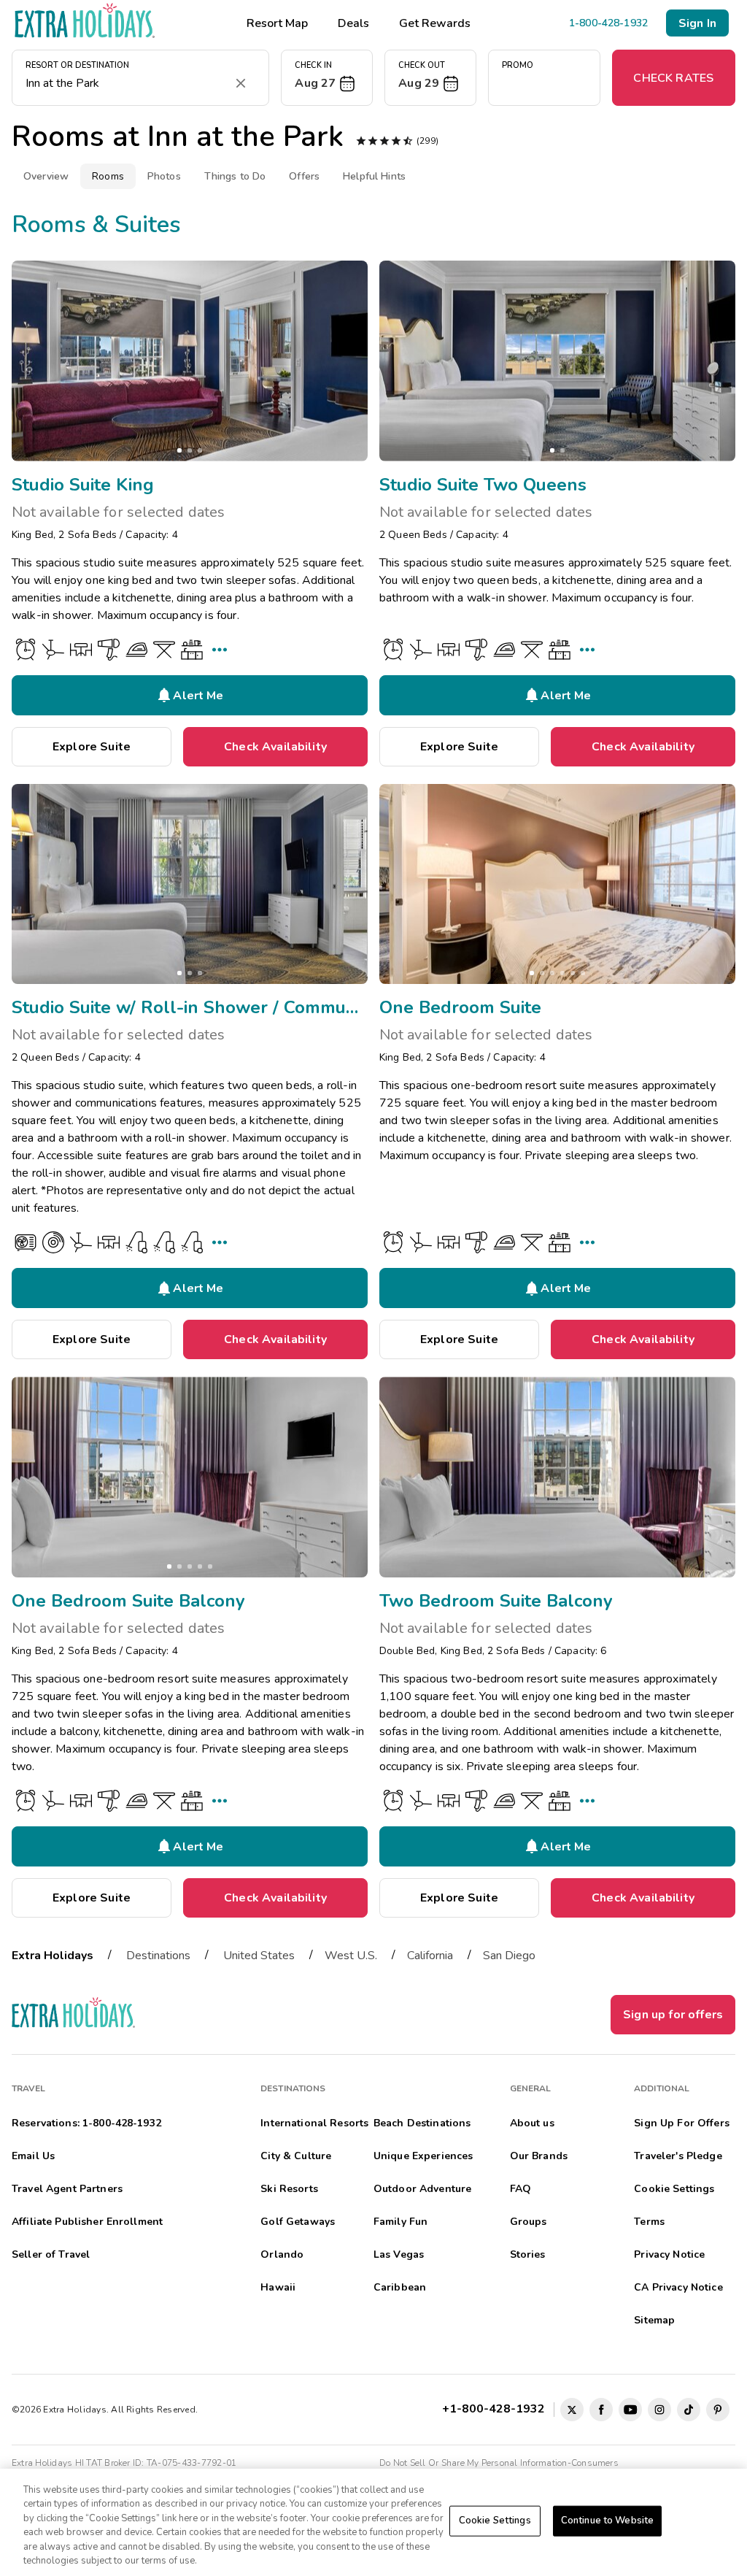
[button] (327, 78)
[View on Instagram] (659, 2410)
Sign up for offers (673, 2015)
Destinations (158, 1956)
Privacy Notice (669, 2254)
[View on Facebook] (601, 2410)
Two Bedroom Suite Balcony (496, 1601)
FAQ (520, 2189)
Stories (528, 2254)
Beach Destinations (422, 2123)
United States (259, 1956)
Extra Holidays (53, 1956)
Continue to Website (607, 2521)
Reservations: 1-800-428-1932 (86, 2123)
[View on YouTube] (630, 2410)
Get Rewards (435, 23)
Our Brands (539, 2156)
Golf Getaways (298, 2222)
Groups (529, 2222)
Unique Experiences (423, 2156)
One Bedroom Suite (460, 1007)
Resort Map (277, 23)
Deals (353, 23)
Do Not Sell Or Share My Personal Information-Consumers (499, 2463)
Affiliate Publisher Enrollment (87, 2222)
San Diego (509, 1956)
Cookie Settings (495, 2521)
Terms (649, 2222)
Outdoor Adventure (422, 2189)
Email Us (33, 2156)
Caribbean (400, 2287)
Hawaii (278, 2287)
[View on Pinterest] (718, 2410)
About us (532, 2123)
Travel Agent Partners (67, 2189)
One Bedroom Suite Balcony (128, 1601)
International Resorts (314, 2123)
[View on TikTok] (689, 2410)
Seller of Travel (51, 2254)
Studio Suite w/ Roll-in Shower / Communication (190, 1007)
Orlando (282, 2254)
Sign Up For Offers (682, 2123)
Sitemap (654, 2320)
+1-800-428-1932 (496, 2409)
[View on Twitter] (572, 2410)
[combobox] (126, 83)
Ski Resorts (289, 2189)
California (430, 1956)
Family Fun (400, 2222)
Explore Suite (92, 747)
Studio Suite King (83, 485)
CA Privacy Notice (678, 2287)
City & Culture (296, 2156)
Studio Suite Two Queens (483, 485)
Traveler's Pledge (678, 2156)
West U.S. (351, 1956)
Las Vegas (399, 2254)
